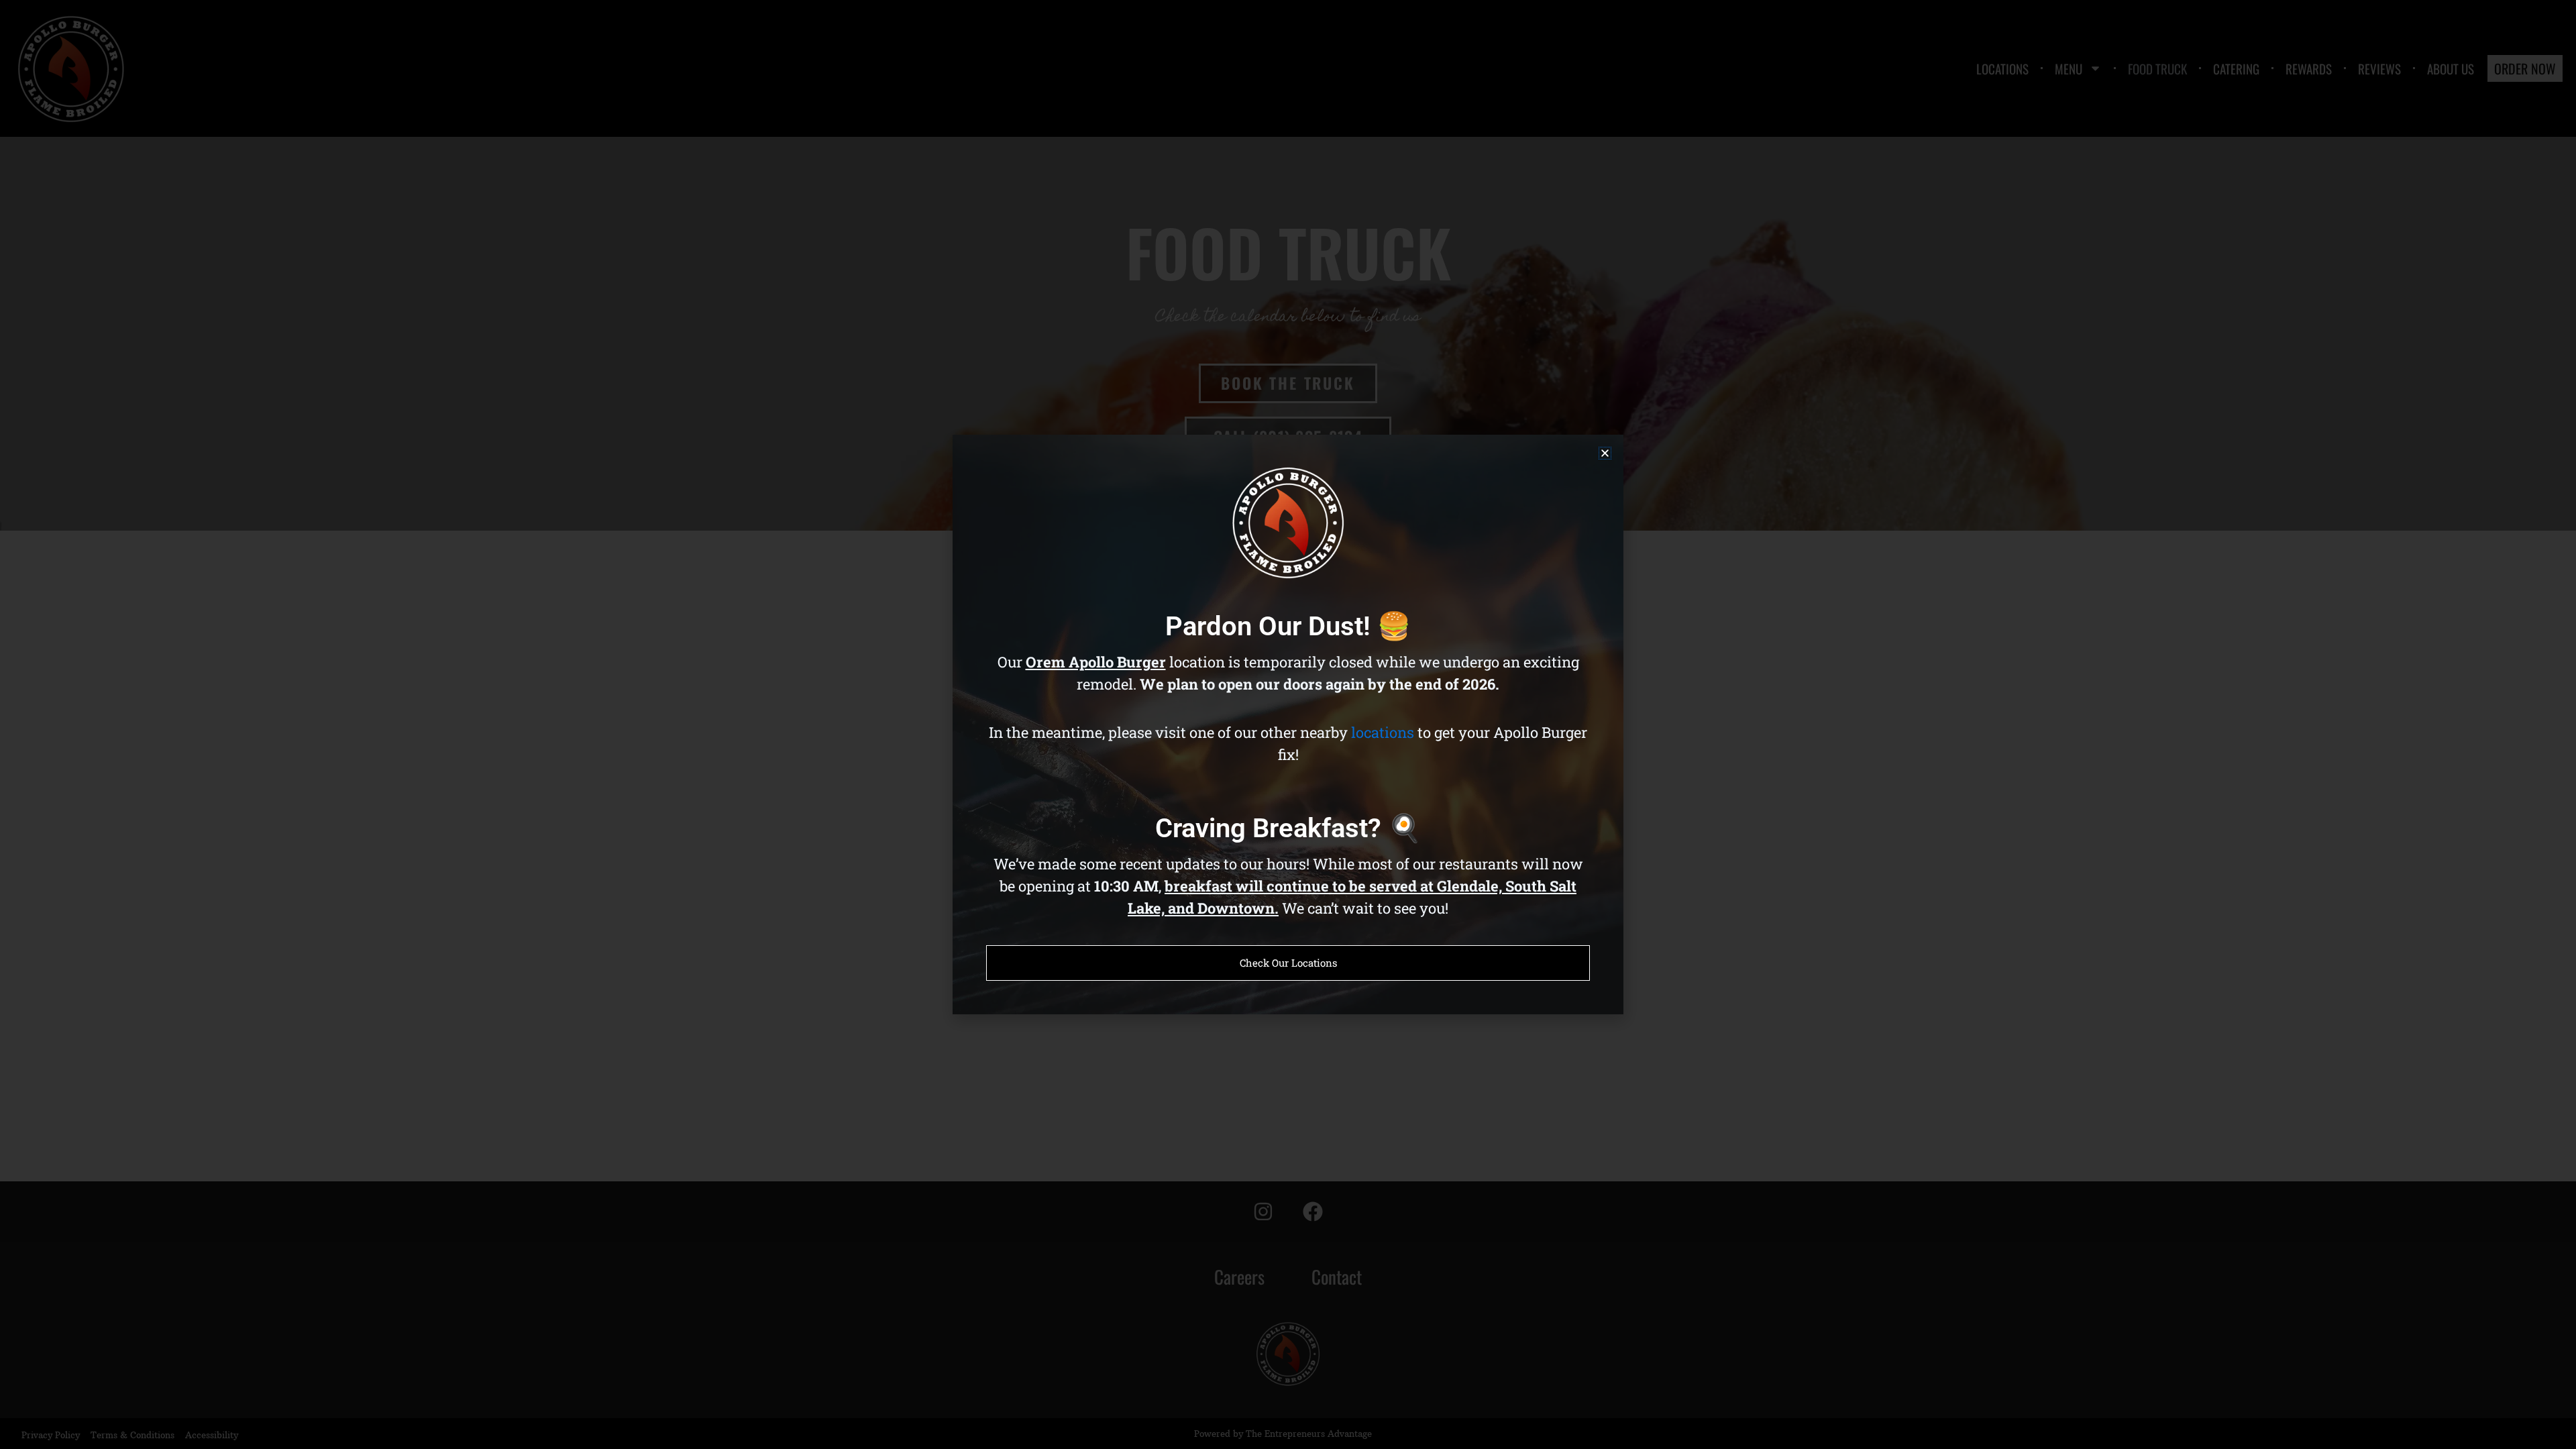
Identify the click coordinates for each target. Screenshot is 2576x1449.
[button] (1605, 453)
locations (1383, 732)
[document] (1288, 724)
